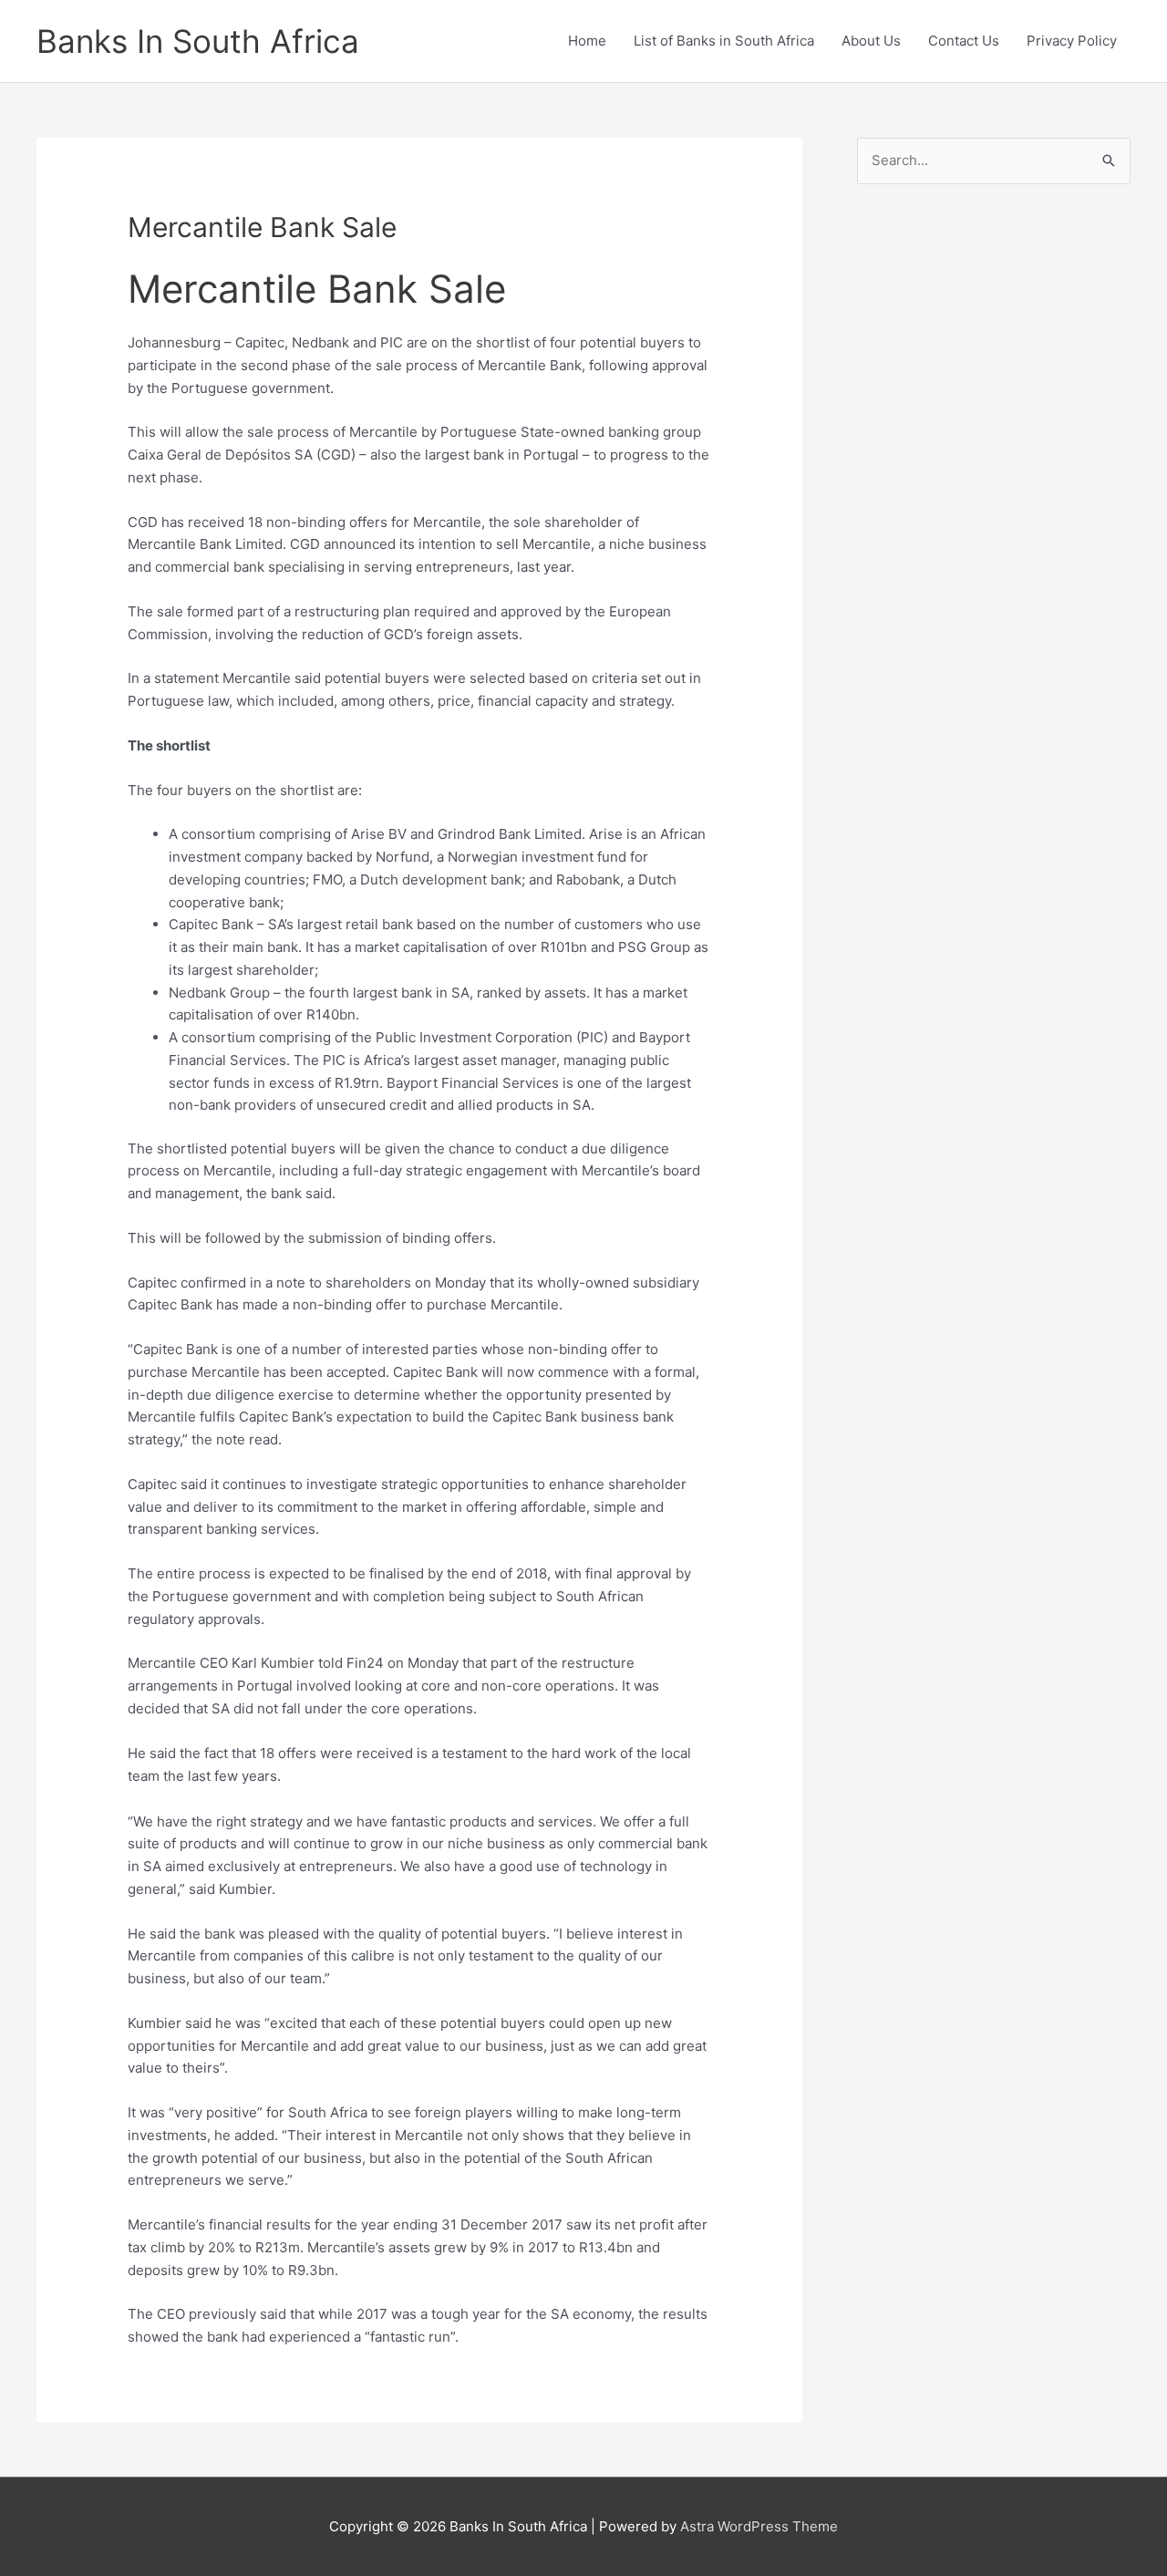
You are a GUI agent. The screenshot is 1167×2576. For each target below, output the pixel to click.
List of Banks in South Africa (724, 41)
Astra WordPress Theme (759, 2526)
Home (587, 41)
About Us (871, 41)
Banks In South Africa (198, 41)
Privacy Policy (1072, 41)
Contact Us (964, 41)
